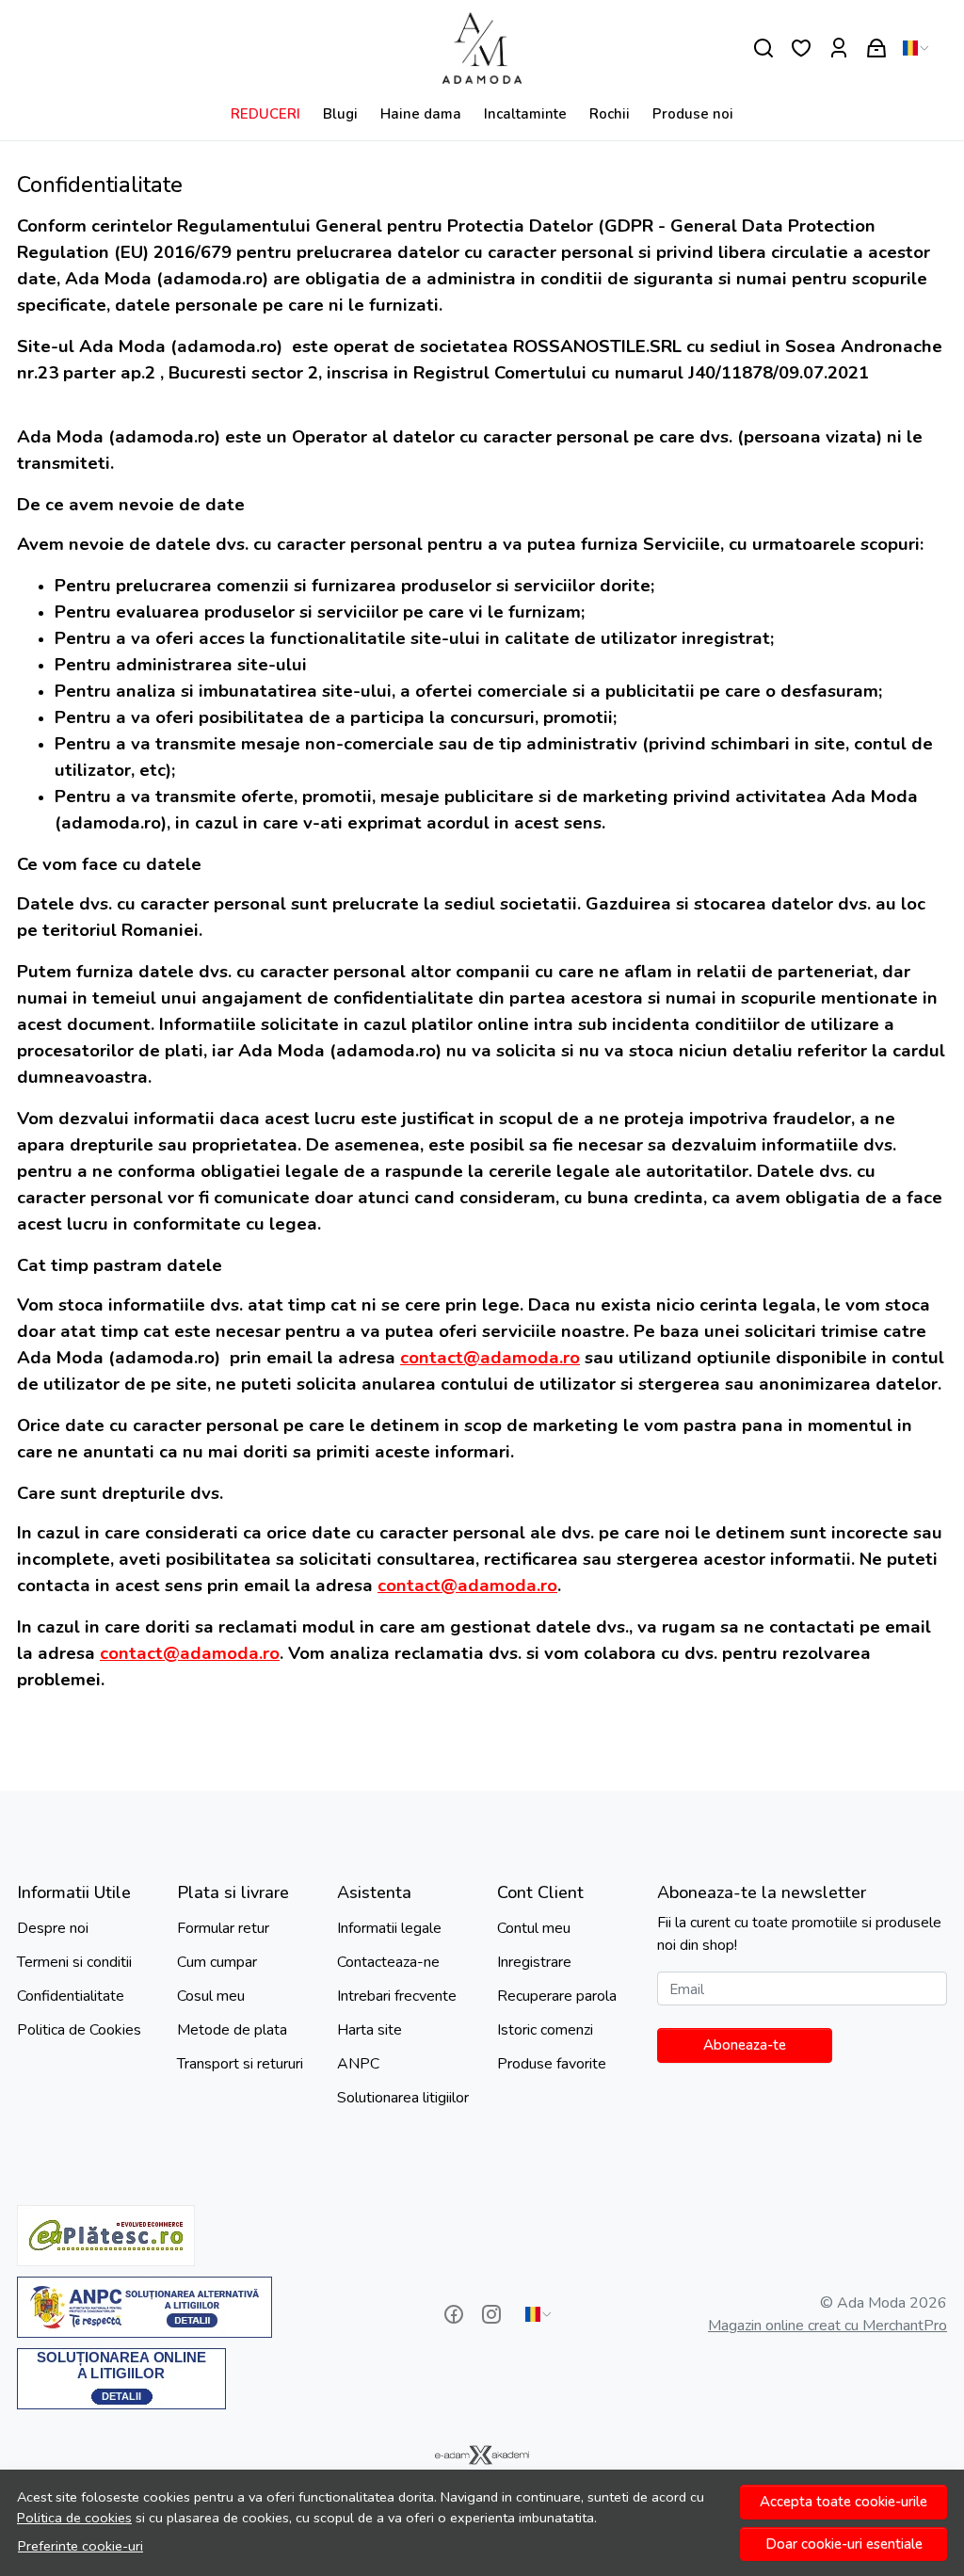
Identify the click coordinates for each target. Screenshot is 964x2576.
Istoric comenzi (545, 2030)
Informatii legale (389, 1928)
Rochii (610, 114)
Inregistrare (534, 1962)
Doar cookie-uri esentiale (844, 2544)
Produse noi (693, 114)
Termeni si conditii (74, 1962)
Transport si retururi (240, 2064)
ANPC (358, 2064)
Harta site (370, 2030)
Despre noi (53, 1928)
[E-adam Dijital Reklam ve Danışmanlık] (482, 2455)
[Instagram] (491, 2314)
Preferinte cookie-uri (80, 2546)
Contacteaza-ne (388, 1962)
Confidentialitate (71, 1996)
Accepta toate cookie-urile (843, 2502)
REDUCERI (265, 114)
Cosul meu (211, 1996)
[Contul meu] (839, 48)
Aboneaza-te (745, 2045)
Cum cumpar (217, 1962)
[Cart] (876, 48)
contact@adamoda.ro (490, 1358)
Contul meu (534, 1928)
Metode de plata (232, 2030)
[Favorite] (801, 48)
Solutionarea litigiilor (403, 2098)
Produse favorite (552, 2064)
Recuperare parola (557, 1996)
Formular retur (223, 1928)
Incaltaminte (525, 114)
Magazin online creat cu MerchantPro (827, 2326)
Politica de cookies (74, 2518)
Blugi (340, 114)
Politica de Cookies (79, 2030)
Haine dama (421, 114)
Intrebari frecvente (397, 1996)
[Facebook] (454, 2314)
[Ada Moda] (482, 48)
